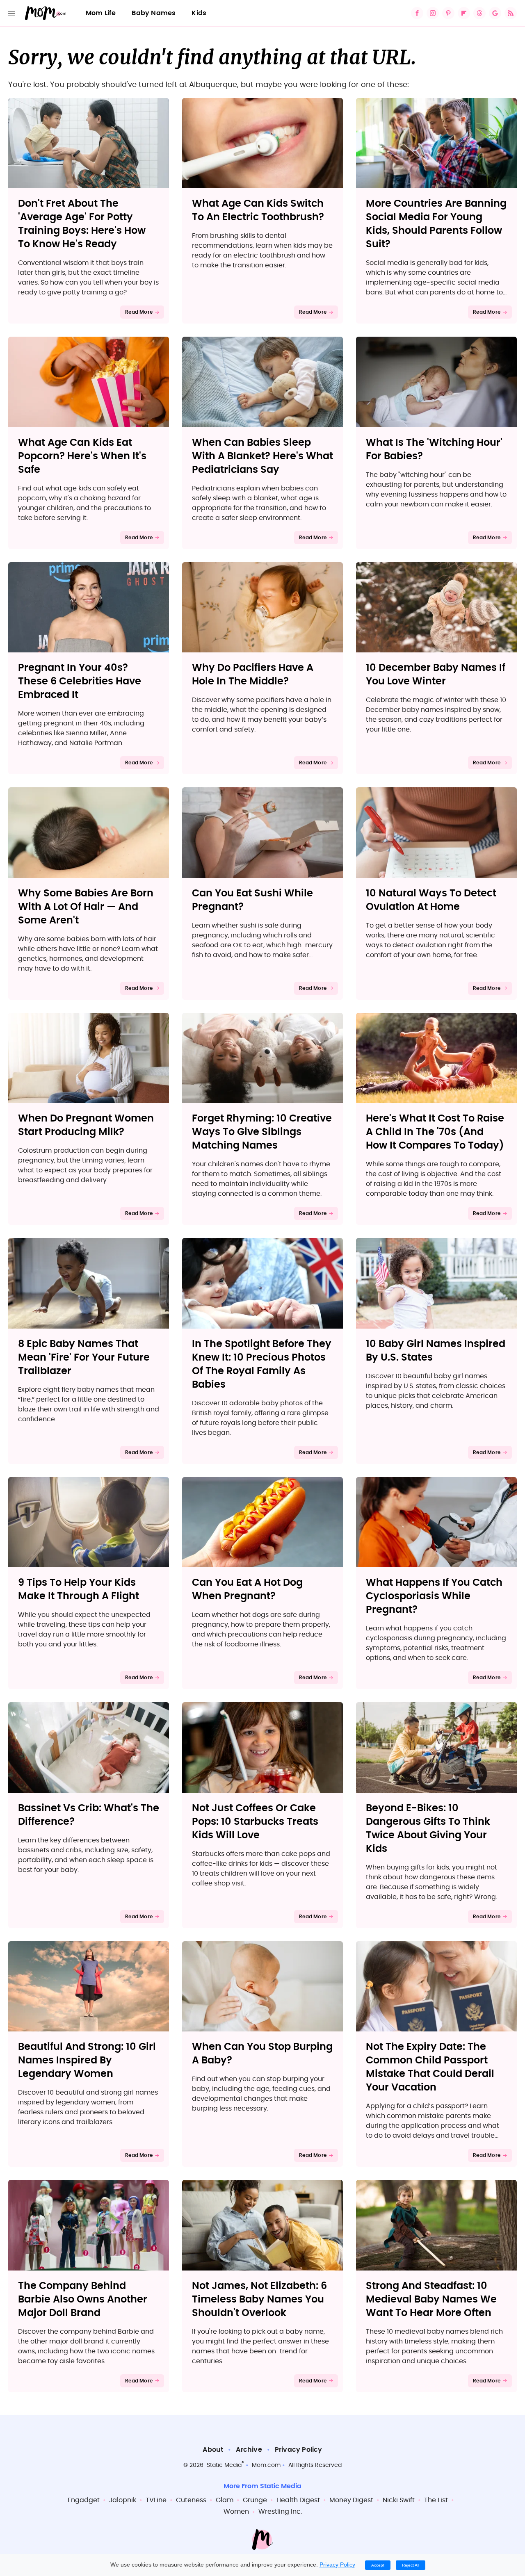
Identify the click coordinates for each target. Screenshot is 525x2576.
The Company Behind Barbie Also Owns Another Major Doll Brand (83, 2300)
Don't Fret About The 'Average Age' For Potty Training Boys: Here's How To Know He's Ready (82, 224)
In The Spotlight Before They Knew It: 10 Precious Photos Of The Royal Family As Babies (262, 1364)
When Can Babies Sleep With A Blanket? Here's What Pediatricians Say (262, 456)
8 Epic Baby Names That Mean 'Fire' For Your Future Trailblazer (84, 1358)
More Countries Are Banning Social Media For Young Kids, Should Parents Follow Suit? (436, 224)
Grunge (255, 2500)
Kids (199, 13)
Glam (225, 2500)
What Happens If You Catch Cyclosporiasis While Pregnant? (434, 1596)
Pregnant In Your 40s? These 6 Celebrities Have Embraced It (80, 682)
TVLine (156, 2500)
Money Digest (351, 2500)
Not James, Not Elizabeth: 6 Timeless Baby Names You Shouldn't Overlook (259, 2300)
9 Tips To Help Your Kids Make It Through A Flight (79, 1590)
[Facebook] (417, 13)
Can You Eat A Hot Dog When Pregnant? (247, 1590)
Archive (249, 2450)
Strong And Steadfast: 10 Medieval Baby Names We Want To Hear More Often (431, 2300)
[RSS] (511, 13)
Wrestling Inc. (280, 2512)
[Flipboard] (464, 13)
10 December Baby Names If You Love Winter (436, 675)
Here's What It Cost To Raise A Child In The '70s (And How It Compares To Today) (435, 1132)
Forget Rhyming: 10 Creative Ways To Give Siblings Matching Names (262, 1132)
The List (436, 2500)
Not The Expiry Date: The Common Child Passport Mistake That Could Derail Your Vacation (430, 2067)
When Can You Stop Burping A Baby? (262, 2054)
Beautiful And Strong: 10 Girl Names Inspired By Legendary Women (87, 2061)
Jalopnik (123, 2500)
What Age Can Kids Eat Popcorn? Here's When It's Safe (82, 456)
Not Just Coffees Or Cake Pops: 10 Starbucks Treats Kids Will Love (255, 1822)
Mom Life (101, 13)
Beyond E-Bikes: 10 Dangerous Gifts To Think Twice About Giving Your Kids (428, 1829)
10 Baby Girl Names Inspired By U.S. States (436, 1351)
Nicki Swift (399, 2500)
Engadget (84, 2500)
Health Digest (298, 2500)
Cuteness (191, 2500)
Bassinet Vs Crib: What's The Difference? (89, 1815)
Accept (378, 2565)
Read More (139, 312)
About (213, 2450)
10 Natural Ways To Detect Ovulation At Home (431, 900)
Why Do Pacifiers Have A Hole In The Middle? (253, 675)
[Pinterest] (448, 13)
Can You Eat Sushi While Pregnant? (252, 900)
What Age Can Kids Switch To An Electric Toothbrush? (258, 211)
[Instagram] (433, 13)
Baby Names (154, 13)
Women (236, 2512)
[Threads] (479, 13)
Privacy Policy (299, 2450)
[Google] (495, 13)
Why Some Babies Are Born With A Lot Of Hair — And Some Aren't (86, 907)
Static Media (224, 2465)
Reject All (411, 2565)
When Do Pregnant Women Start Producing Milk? (86, 1125)
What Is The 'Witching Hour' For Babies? (434, 450)
